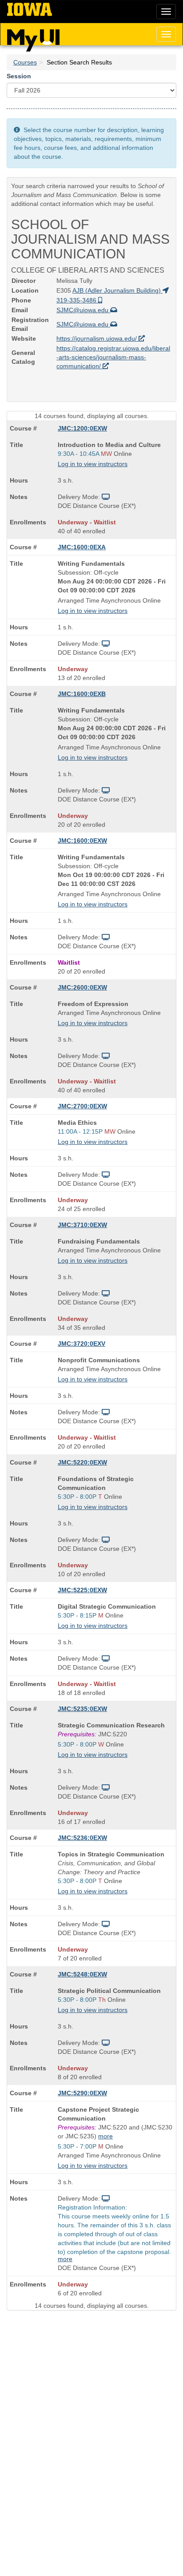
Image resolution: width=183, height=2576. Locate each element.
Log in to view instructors (93, 464)
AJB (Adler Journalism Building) (117, 290)
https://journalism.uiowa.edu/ (97, 338)
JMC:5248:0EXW (82, 1974)
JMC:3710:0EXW (82, 1225)
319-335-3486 (77, 300)
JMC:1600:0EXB (82, 694)
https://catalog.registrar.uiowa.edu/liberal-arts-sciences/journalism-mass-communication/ (113, 357)
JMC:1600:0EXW (82, 841)
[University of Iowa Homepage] (30, 10)
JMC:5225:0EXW (82, 1590)
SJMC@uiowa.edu (83, 310)
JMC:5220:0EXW (82, 1462)
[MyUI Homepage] (33, 37)
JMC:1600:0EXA (82, 547)
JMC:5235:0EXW (82, 1709)
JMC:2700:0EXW (82, 1106)
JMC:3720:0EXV (82, 1344)
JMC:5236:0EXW (82, 1838)
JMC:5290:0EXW (82, 2093)
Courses (25, 62)
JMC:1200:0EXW (82, 428)
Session (19, 76)
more (105, 2136)
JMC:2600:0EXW (82, 987)
